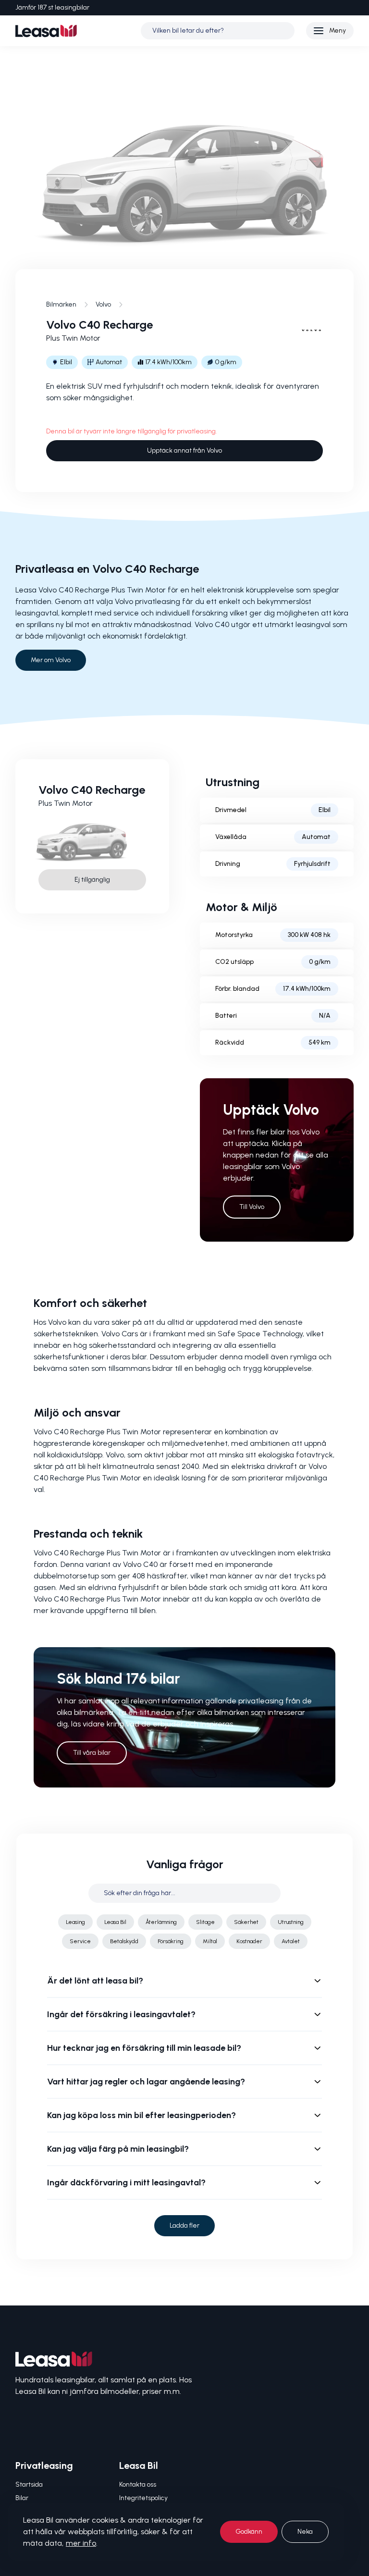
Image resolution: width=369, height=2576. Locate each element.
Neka (305, 2532)
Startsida (29, 2484)
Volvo (103, 304)
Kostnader (249, 1941)
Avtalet (291, 1941)
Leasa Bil (115, 1922)
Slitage (205, 1922)
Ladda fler (184, 2225)
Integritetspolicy (143, 2498)
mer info (81, 2543)
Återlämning (161, 1922)
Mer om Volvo (51, 660)
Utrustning (291, 1922)
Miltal (210, 1941)
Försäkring (171, 1941)
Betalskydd (124, 1941)
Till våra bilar (92, 1753)
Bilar (22, 2498)
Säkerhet (246, 1922)
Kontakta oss (138, 2484)
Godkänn (249, 2532)
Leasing (75, 1922)
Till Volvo (252, 1207)
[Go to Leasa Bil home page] (46, 31)
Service (80, 1941)
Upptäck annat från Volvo (184, 450)
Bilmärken (61, 304)
